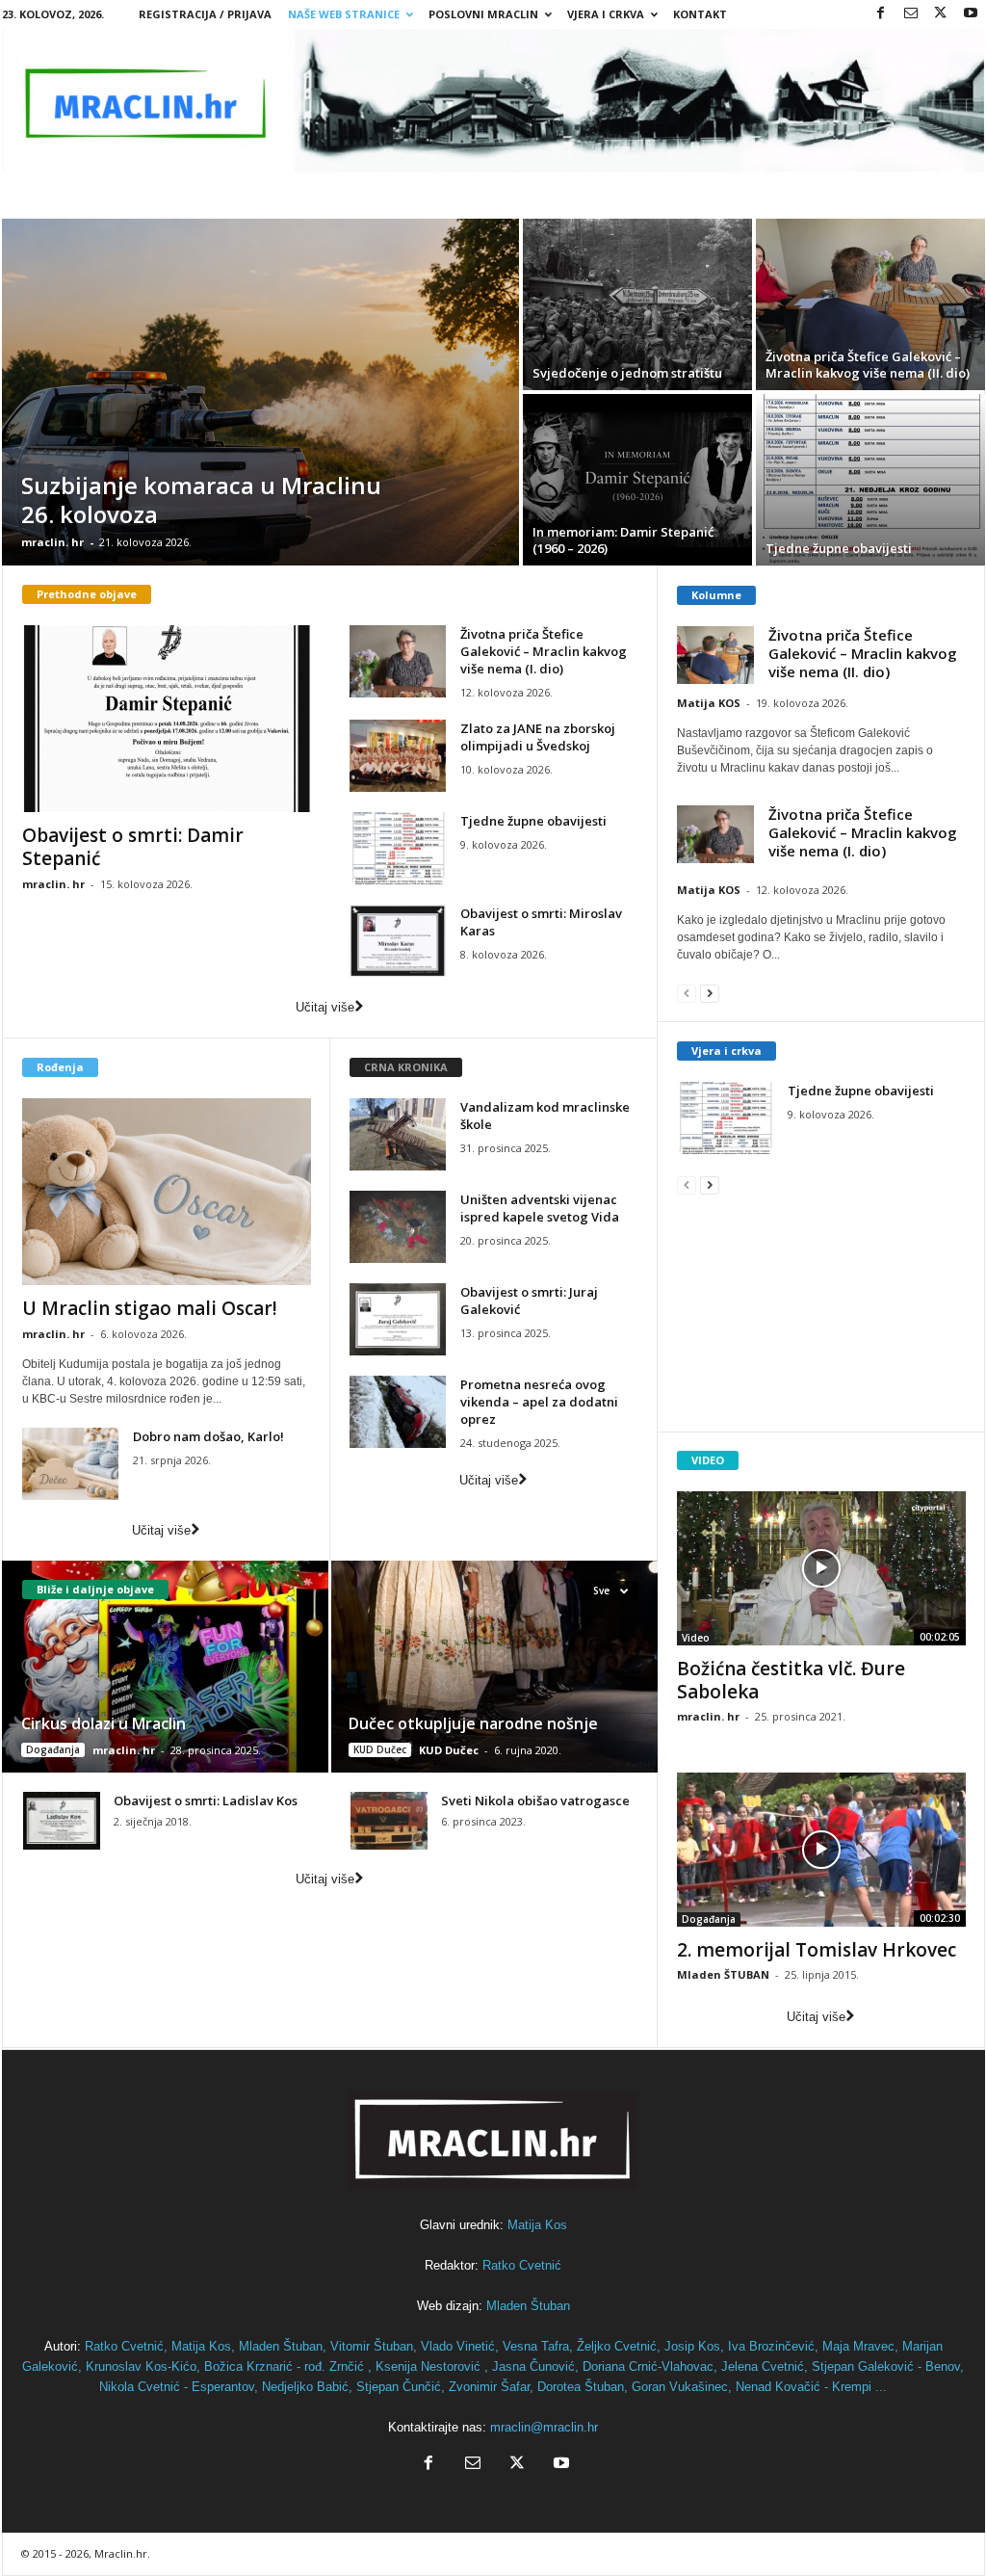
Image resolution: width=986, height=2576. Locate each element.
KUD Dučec (380, 1749)
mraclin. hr (52, 542)
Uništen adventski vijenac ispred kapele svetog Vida (540, 1208)
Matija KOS (709, 703)
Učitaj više (325, 1007)
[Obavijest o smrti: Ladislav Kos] (62, 1821)
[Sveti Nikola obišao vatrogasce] (389, 1821)
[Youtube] (971, 14)
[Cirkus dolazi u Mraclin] (166, 1667)
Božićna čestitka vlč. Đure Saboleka (791, 1680)
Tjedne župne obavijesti (839, 548)
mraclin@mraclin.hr (544, 2427)
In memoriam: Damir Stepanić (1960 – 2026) (623, 540)
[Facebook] (881, 14)
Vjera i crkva (727, 1051)
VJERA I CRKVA (606, 14)
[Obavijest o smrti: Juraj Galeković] (398, 1319)
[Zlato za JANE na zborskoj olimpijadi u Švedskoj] (398, 756)
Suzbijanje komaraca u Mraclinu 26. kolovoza (201, 499)
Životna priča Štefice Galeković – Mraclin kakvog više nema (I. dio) (544, 651)
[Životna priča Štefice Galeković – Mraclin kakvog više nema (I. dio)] (398, 661)
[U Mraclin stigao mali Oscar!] (167, 1192)
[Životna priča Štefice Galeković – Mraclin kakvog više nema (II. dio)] (870, 304)
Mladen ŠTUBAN (723, 1974)
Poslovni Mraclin (483, 14)
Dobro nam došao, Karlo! (208, 1436)
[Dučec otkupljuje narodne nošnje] (493, 1667)
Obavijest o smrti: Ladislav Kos (206, 1801)
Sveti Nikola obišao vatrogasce (535, 1801)
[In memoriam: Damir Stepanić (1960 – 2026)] (637, 480)
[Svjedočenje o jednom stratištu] (637, 304)
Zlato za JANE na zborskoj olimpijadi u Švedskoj (538, 737)
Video (696, 1638)
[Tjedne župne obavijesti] (870, 480)
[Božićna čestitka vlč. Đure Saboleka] (821, 1568)
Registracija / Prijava (205, 14)
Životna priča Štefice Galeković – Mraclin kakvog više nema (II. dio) (868, 365)
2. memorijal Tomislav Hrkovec (817, 1950)
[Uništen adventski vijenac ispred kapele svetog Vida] (398, 1227)
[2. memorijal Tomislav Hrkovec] (821, 1850)
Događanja (53, 1749)
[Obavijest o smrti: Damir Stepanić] (167, 719)
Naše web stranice (344, 14)
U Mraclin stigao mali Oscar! (150, 1308)
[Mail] (911, 14)
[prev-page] (687, 993)
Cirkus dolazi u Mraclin (104, 1723)
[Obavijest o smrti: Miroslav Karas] (398, 941)
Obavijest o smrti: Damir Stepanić (133, 847)
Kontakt (700, 14)
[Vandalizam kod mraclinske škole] (398, 1134)
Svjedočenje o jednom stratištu (627, 373)
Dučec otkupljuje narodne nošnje (473, 1723)
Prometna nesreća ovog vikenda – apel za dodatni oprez (539, 1402)
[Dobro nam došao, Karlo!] (70, 1464)
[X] (941, 14)
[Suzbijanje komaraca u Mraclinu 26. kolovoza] (260, 392)
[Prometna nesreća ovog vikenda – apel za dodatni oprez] (398, 1412)
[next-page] (710, 993)
